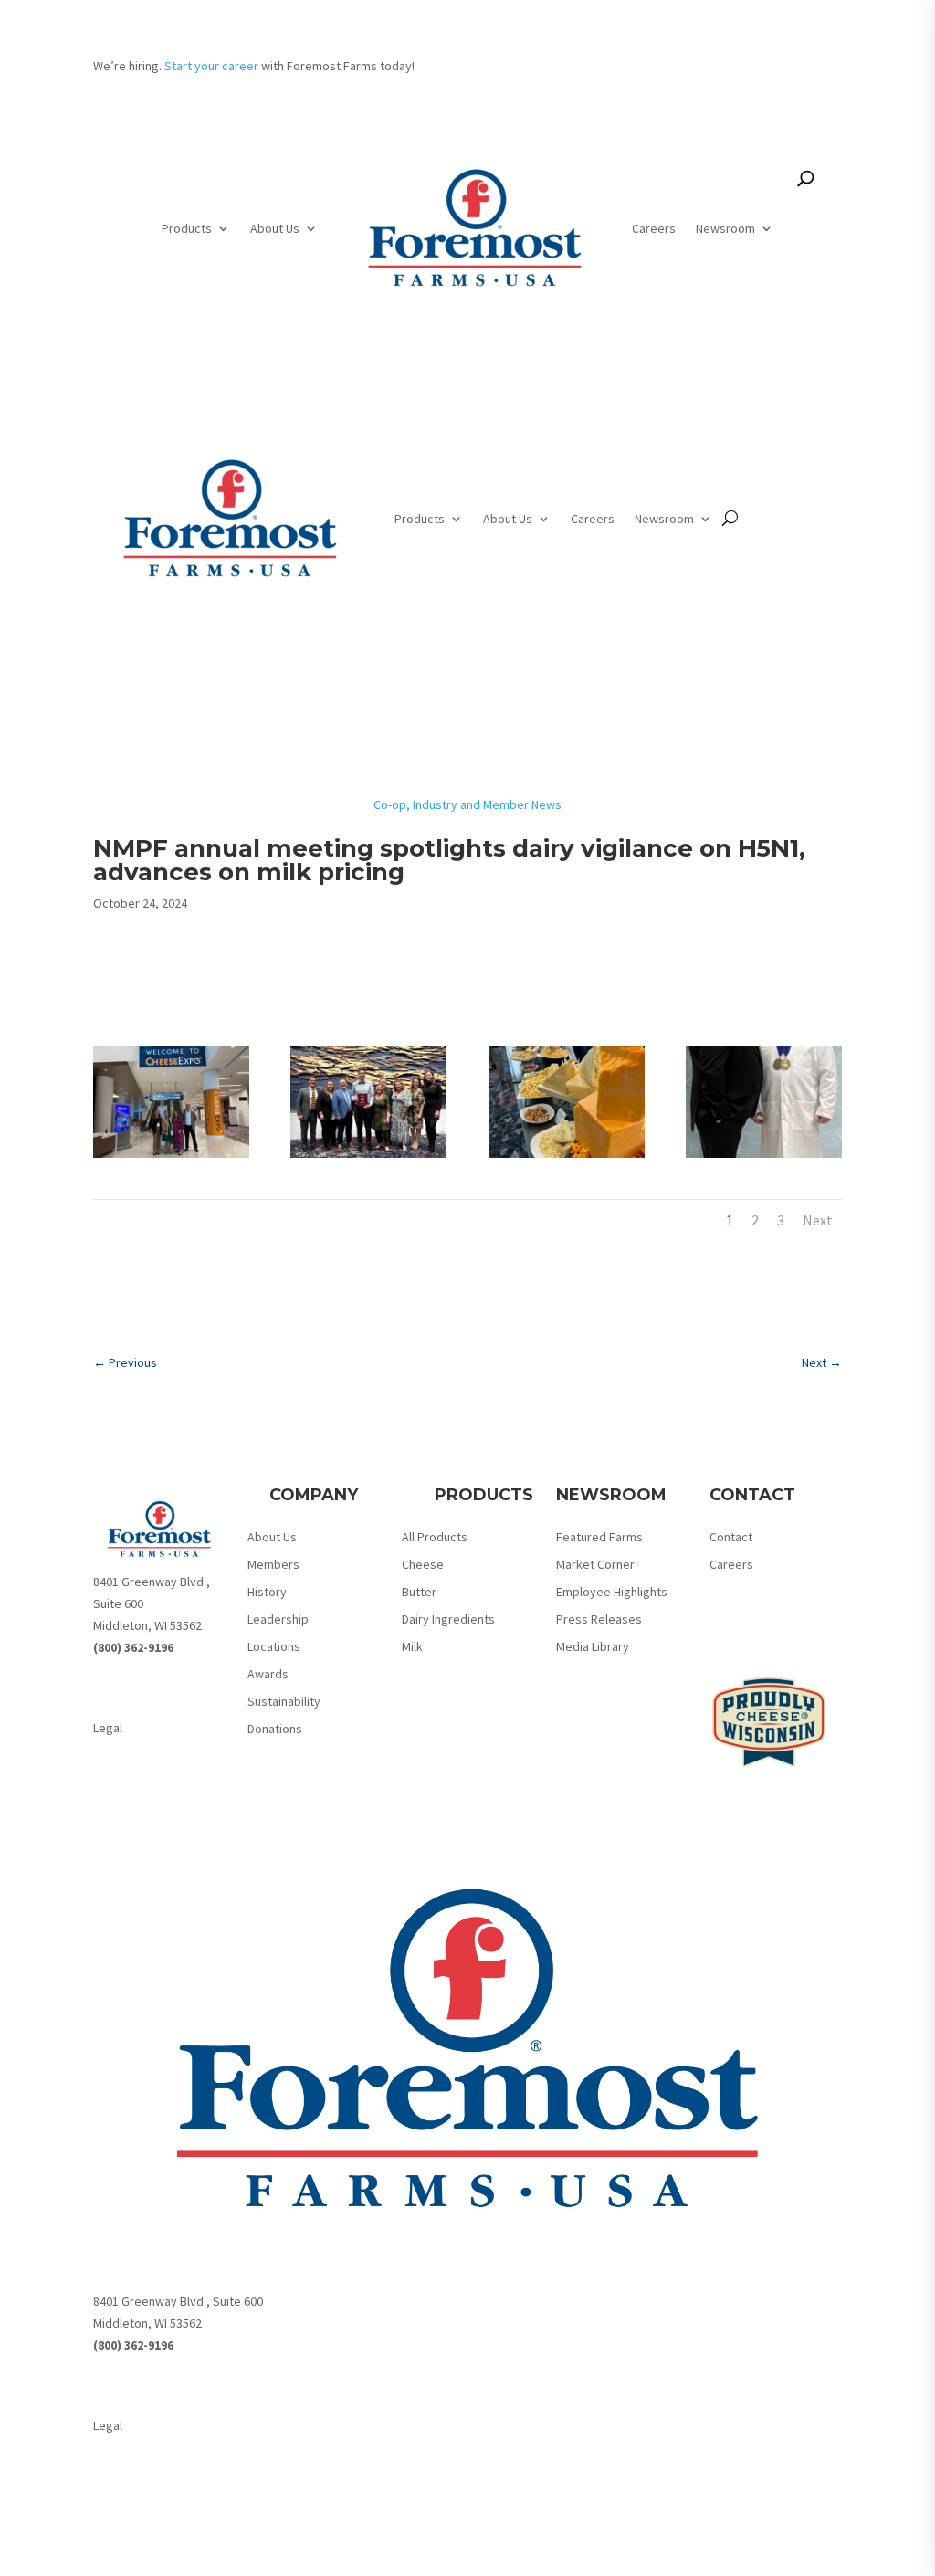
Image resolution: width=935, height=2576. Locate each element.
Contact (731, 1538)
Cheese (423, 1565)
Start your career (211, 66)
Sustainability (284, 1702)
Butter (419, 1593)
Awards (268, 1675)
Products (187, 228)
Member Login (766, 78)
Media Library (593, 1647)
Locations (274, 1647)
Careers (654, 228)
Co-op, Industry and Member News (467, 804)
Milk (412, 1647)
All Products (435, 1538)
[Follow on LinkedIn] (144, 1685)
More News (468, 1308)
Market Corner (595, 1565)
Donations (275, 1730)
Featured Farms (599, 1538)
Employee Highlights (612, 1593)
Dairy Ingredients (448, 1620)
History (267, 1593)
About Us (275, 228)
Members (273, 1565)
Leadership (278, 1620)
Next (818, 1220)
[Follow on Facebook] (108, 1685)
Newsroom (725, 228)
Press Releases (599, 1620)
